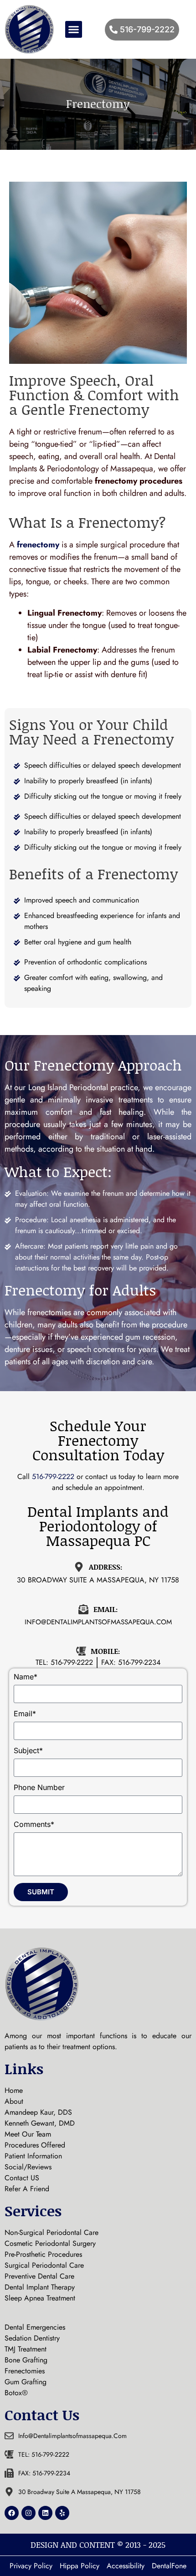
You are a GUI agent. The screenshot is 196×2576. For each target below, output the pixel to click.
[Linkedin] (45, 2513)
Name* (26, 1677)
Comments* (34, 1825)
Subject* (28, 1751)
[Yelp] (62, 2513)
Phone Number (39, 1788)
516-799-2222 (54, 1477)
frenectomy (38, 545)
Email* (25, 1714)
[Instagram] (28, 2513)
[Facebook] (12, 2513)
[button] (74, 30)
